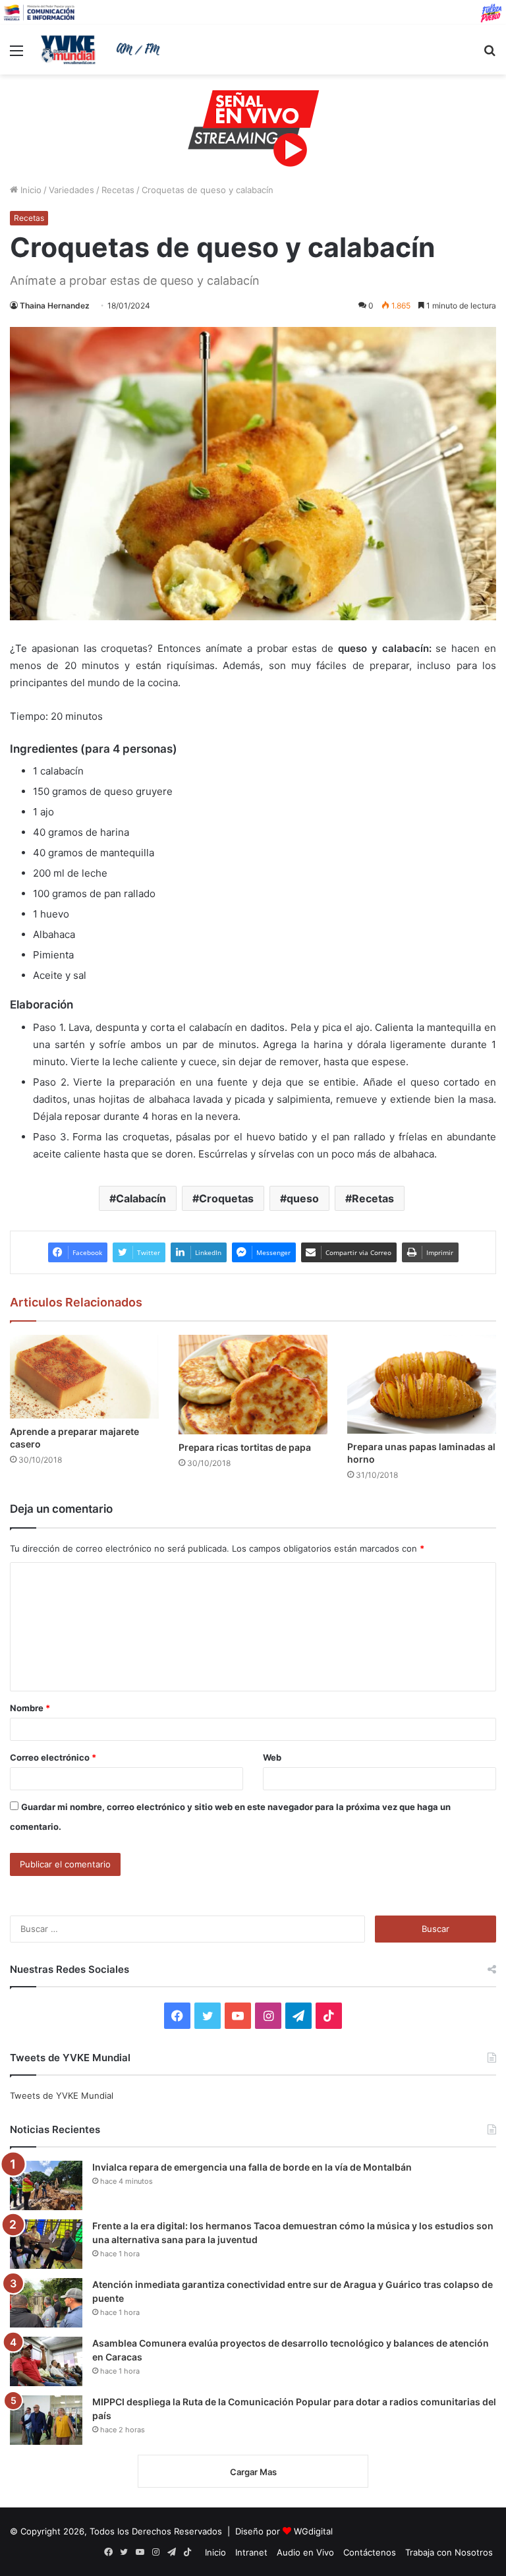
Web (272, 1757)
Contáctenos (370, 2552)
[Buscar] (490, 55)
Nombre (30, 1708)
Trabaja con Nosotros (449, 2552)
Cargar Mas (253, 2472)
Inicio (30, 190)
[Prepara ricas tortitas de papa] (253, 1385)
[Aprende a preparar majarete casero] (84, 1377)
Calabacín (141, 1198)
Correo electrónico (53, 1757)
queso (303, 1198)
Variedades (71, 190)
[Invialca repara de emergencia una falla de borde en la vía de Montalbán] (46, 2185)
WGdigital (313, 2531)
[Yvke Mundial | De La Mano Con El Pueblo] (103, 49)
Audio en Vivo (305, 2552)
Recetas (118, 190)
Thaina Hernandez (55, 306)
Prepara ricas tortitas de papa (245, 1447)
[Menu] (16, 55)
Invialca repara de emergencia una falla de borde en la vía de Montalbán (252, 2167)
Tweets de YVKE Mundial (62, 2095)
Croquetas (226, 1198)
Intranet (251, 2552)
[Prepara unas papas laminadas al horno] (422, 1385)
